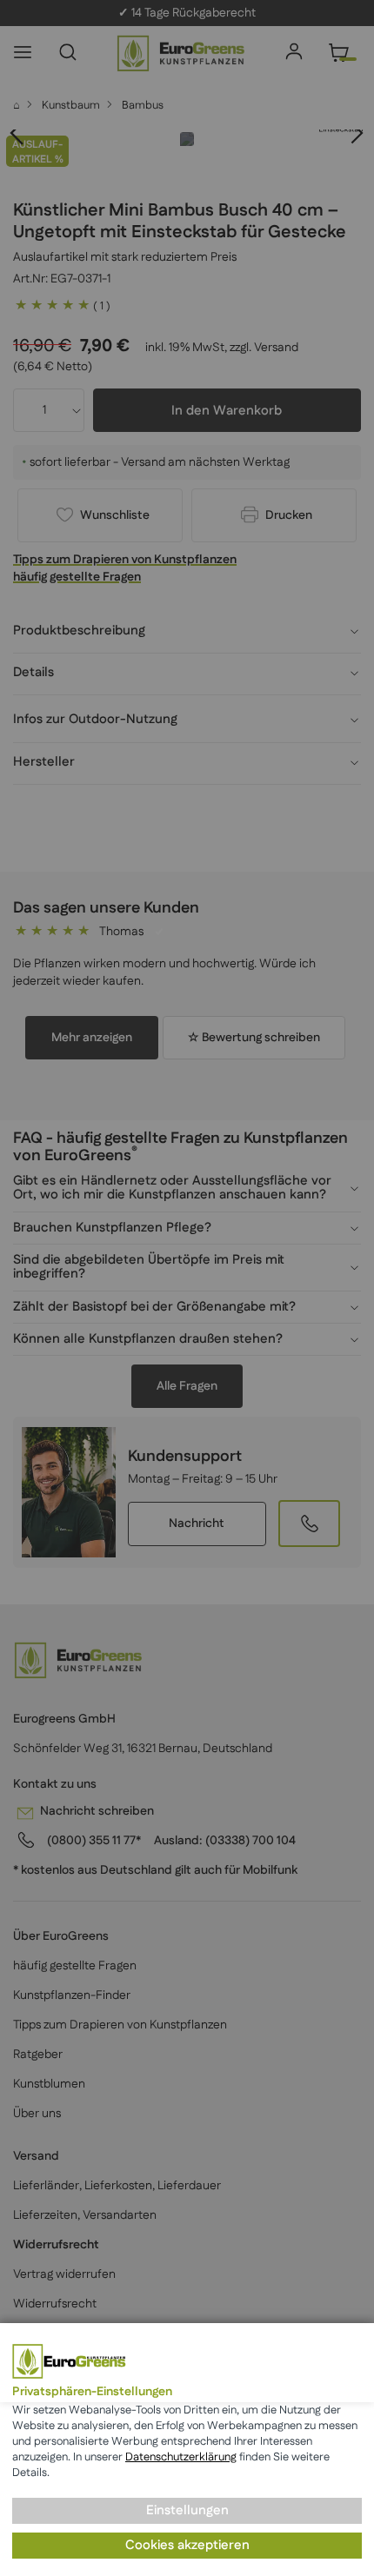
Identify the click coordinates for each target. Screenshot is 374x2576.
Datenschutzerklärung (181, 2457)
